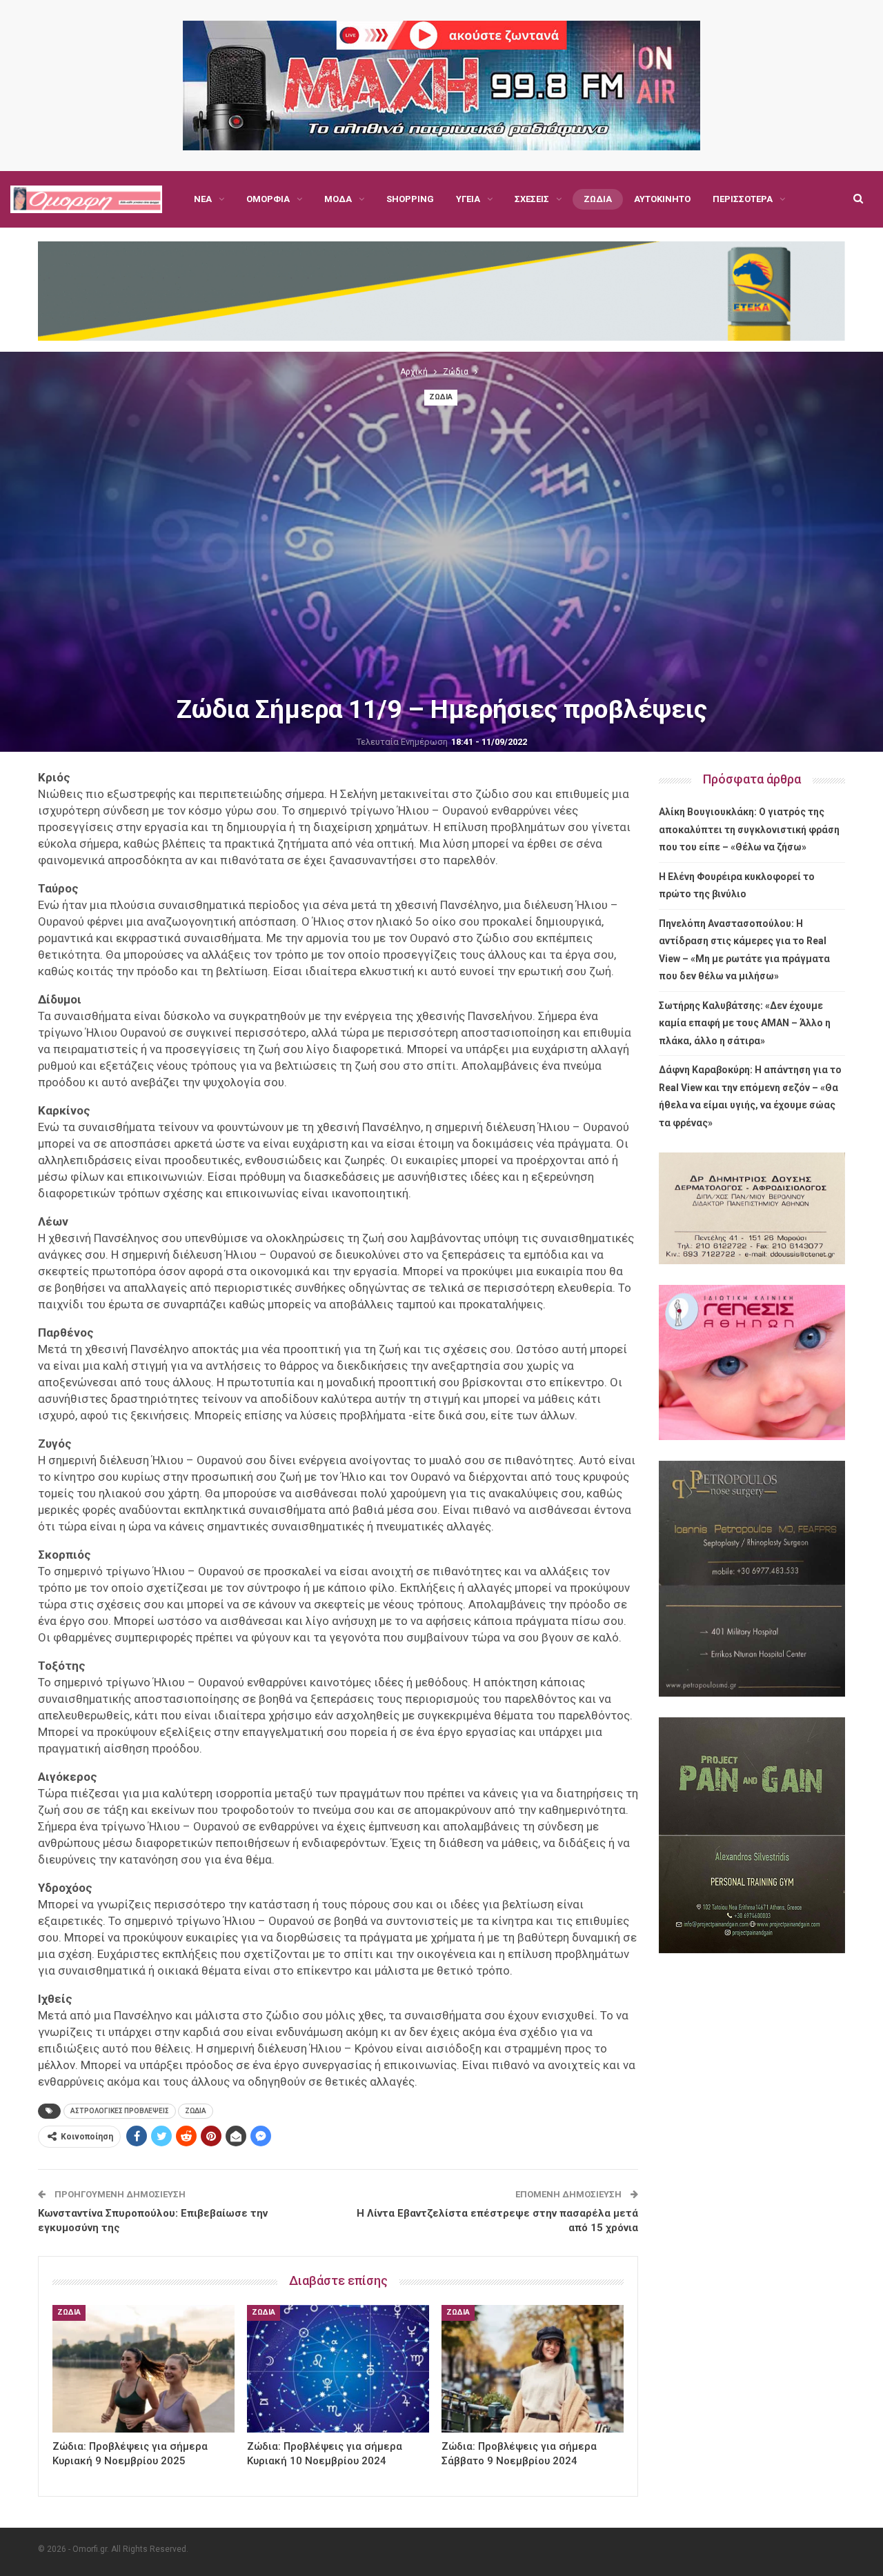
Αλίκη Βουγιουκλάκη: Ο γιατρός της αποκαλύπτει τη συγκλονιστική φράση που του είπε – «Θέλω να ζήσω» (749, 829)
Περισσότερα (743, 199)
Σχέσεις (532, 199)
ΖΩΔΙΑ (196, 2111)
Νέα (203, 199)
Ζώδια (598, 199)
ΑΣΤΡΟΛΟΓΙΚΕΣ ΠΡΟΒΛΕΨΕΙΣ (120, 2111)
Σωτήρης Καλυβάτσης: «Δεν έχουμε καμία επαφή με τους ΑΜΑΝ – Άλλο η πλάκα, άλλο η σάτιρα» (745, 1023)
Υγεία (468, 199)
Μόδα (338, 199)
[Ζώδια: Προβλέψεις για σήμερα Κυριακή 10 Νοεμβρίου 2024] (338, 2369)
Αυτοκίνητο (662, 199)
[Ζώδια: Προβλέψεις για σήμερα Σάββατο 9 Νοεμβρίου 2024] (533, 2369)
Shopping (410, 199)
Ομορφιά (268, 199)
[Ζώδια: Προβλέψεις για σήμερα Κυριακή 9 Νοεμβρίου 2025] (143, 2369)
